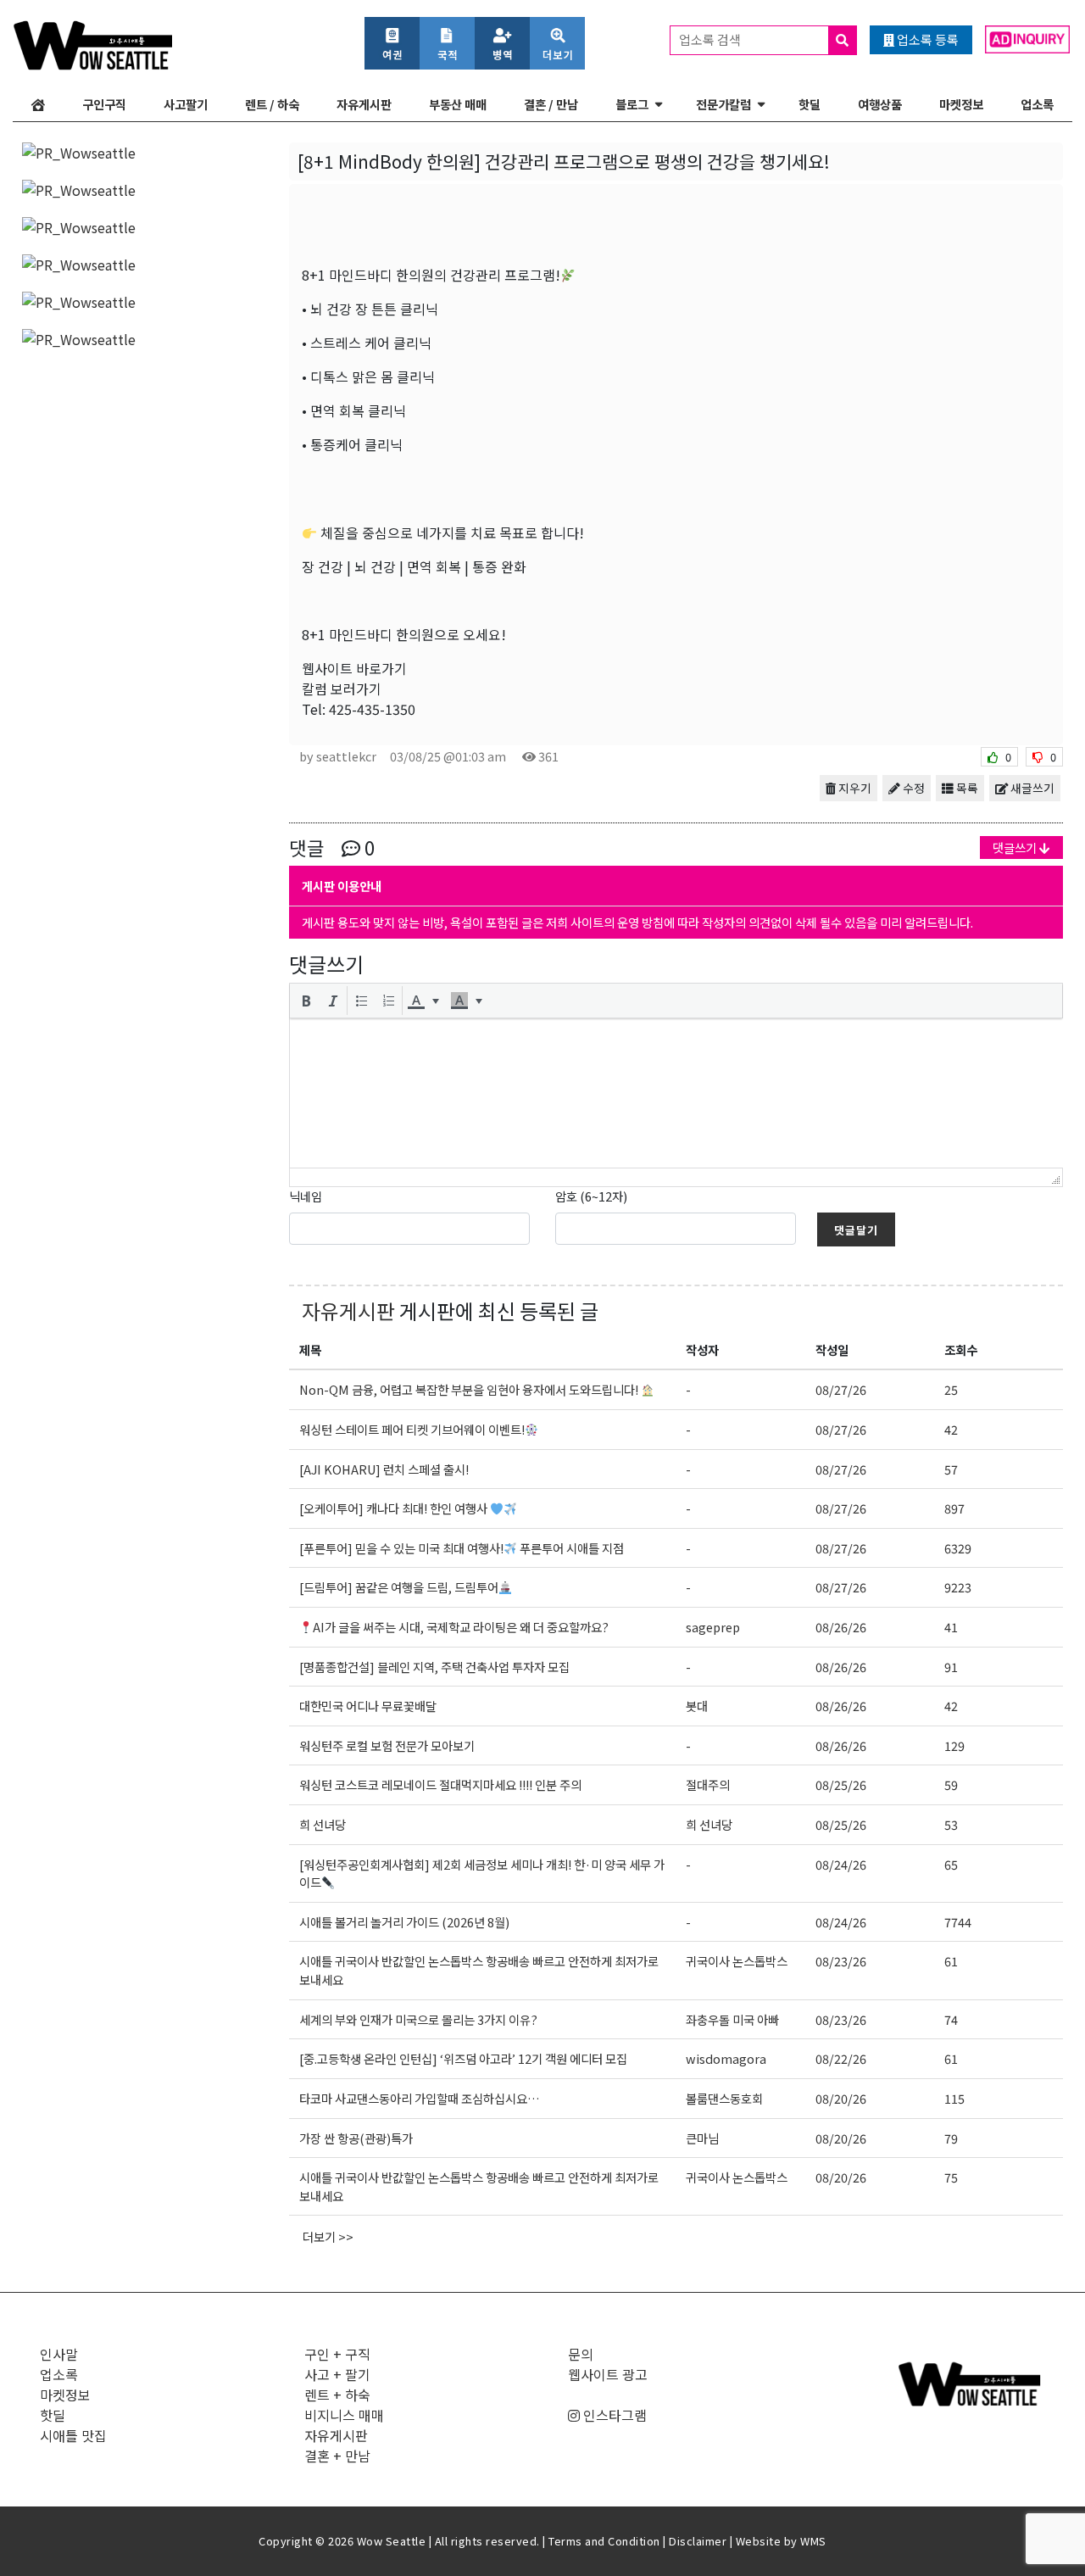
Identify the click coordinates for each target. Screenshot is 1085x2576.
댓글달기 (856, 1230)
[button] (306, 1001)
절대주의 (708, 1784)
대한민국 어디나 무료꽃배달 (368, 1706)
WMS (813, 2541)
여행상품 (880, 104)
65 (951, 1864)
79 (951, 2138)
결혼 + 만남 (337, 2456)
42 (951, 1429)
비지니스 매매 (344, 2415)
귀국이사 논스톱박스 (737, 1961)
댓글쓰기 (1016, 848)
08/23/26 (841, 1961)
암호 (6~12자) (591, 1196)
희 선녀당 (323, 1824)
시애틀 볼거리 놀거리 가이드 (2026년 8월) (404, 1922)
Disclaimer (698, 2541)
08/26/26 (841, 1627)
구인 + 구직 (337, 2354)
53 (951, 1824)
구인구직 (104, 104)
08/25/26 (841, 1784)
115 (954, 2098)
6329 (958, 1548)
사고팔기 (186, 104)
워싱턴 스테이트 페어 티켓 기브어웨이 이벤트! (412, 1429)
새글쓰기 (1031, 788)
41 (951, 1627)
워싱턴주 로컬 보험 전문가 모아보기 (387, 1745)
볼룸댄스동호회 (724, 2098)
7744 (958, 1922)
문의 (581, 2354)
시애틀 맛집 (73, 2435)
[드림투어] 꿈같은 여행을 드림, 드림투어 (399, 1587)
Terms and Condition (604, 2541)
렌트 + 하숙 (337, 2395)
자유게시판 (364, 104)
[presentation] (306, 1001)
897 (954, 1508)
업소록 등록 (926, 39)
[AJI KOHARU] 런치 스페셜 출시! (384, 1469)
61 (951, 1961)
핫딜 (810, 104)
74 (951, 2019)
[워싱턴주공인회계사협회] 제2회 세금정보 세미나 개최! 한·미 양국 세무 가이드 (482, 1873)
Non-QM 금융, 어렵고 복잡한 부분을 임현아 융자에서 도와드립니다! (470, 1389)
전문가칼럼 (723, 104)
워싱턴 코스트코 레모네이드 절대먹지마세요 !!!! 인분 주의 (440, 1784)
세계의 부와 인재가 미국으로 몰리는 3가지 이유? (418, 2019)
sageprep (713, 1627)
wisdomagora (726, 2058)
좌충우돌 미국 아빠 (732, 2019)
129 (954, 1745)
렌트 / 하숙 (272, 104)
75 (951, 2177)
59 (951, 1784)
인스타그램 (613, 2415)
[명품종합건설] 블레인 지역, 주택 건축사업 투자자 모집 (436, 1667)
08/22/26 (841, 2058)
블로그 (632, 104)
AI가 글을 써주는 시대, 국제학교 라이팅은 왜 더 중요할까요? (461, 1627)
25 (951, 1389)
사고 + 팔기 (337, 2374)
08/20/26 (841, 2098)
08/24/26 (841, 1864)
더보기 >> (328, 2236)
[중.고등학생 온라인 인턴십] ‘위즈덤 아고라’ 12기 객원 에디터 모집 (463, 2058)
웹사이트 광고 (608, 2374)
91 (951, 1667)
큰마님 (702, 2138)
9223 (958, 1587)
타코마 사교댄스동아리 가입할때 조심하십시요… (420, 2098)
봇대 (697, 1706)
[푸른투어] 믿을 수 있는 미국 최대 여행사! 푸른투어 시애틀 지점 (462, 1548)
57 (951, 1469)
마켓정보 (961, 104)
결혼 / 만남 (551, 104)
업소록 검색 (711, 39)
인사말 (59, 2354)
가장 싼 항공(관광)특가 (356, 2138)
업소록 (1037, 104)
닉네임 (306, 1196)
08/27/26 (841, 1389)
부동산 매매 (458, 104)
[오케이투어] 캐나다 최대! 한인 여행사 (395, 1508)
